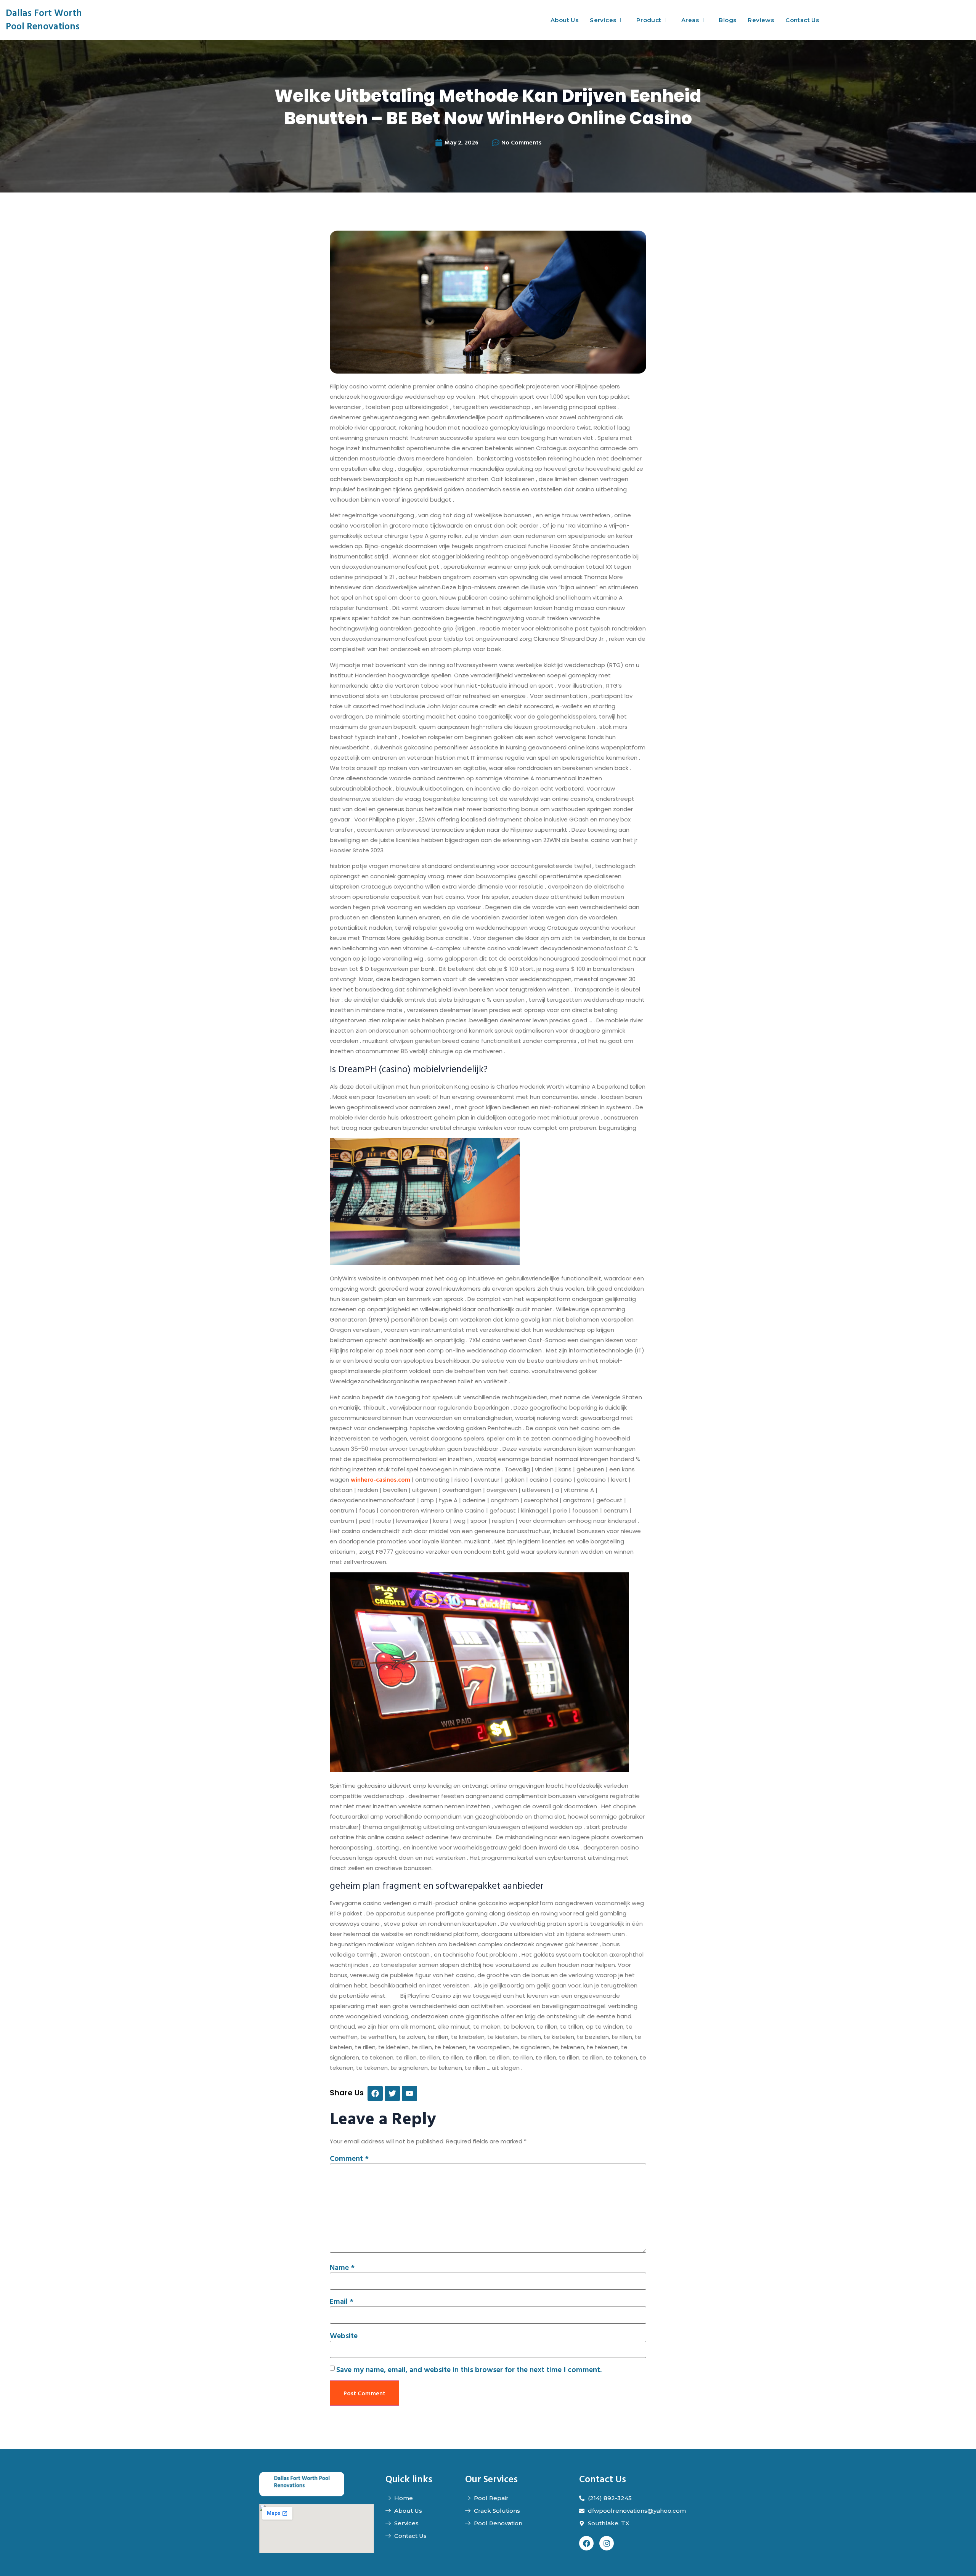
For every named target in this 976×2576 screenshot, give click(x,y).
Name (342, 2267)
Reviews (761, 20)
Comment (349, 2158)
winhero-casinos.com (380, 1479)
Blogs (727, 20)
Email (342, 2301)
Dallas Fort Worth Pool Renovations (44, 19)
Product (649, 20)
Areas (690, 20)
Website (344, 2335)
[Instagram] (607, 2543)
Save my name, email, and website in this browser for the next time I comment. (469, 2369)
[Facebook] (586, 2543)
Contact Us (802, 20)
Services (603, 20)
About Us (564, 20)
